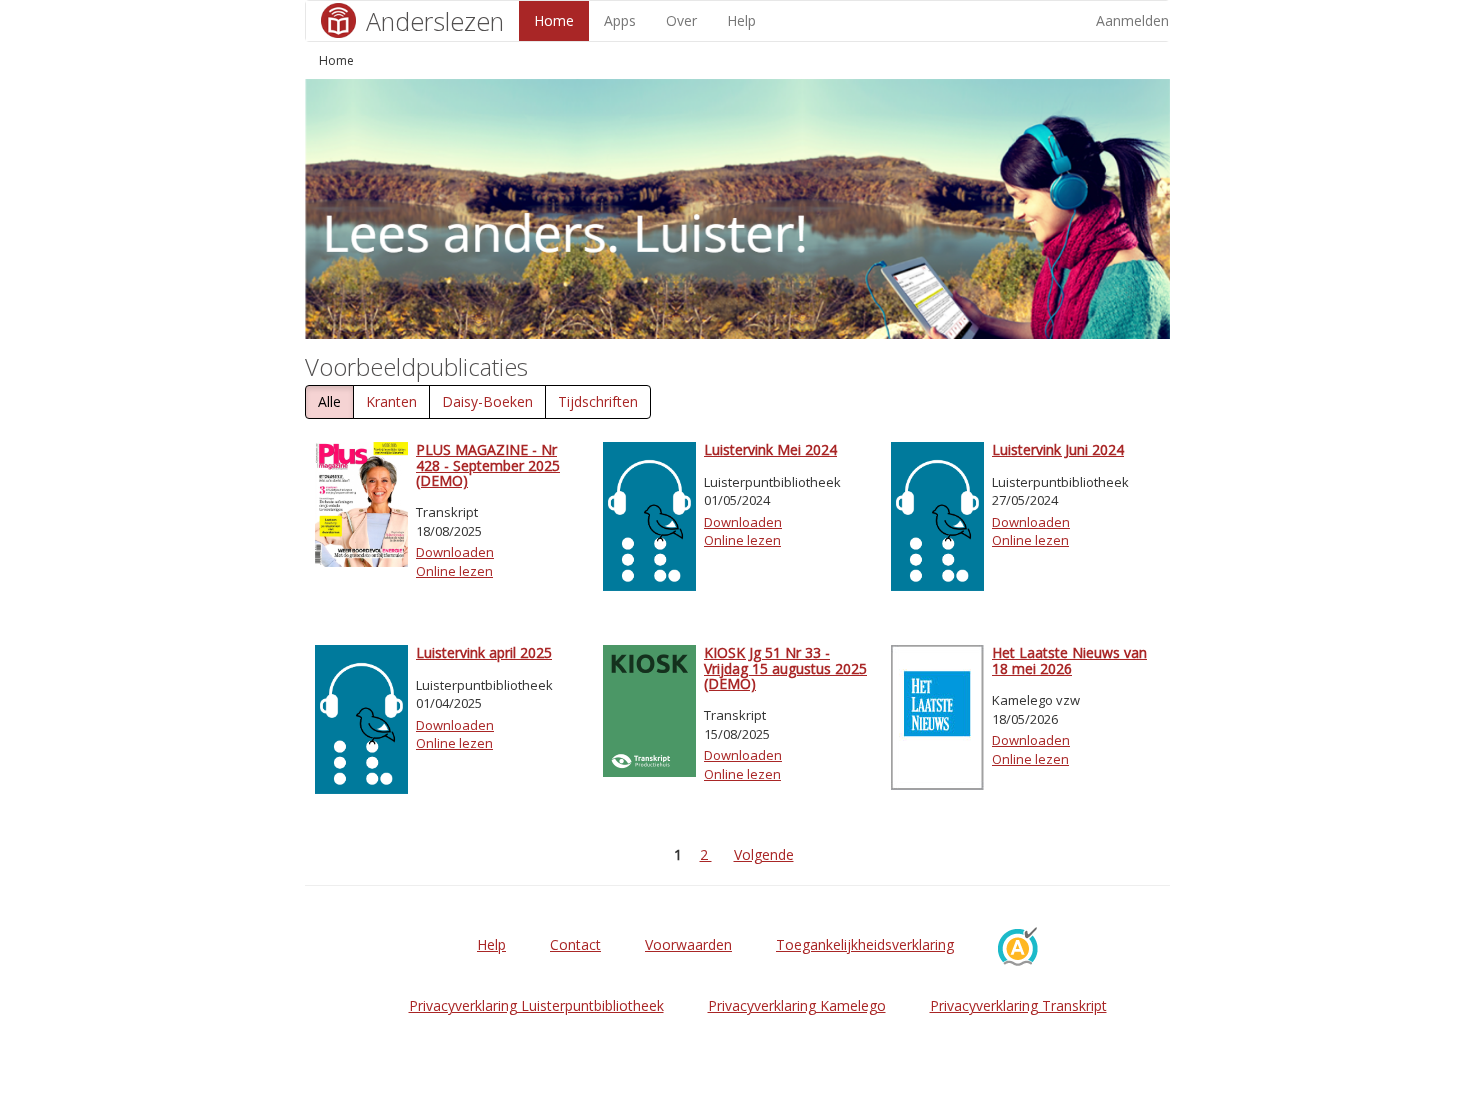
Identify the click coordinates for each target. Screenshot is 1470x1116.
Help (741, 20)
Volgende (764, 854)
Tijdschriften (598, 401)
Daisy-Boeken (487, 401)
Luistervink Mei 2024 (770, 449)
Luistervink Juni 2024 (1058, 449)
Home (554, 20)
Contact (575, 944)
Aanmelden (1132, 20)
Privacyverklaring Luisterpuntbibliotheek (536, 1005)
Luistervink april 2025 (484, 652)
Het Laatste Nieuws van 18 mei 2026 (1069, 660)
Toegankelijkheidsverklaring (865, 944)
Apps (620, 20)
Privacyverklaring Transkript (1018, 1005)
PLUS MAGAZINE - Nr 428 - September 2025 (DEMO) (488, 465)
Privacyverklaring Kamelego (797, 1005)
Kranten (391, 401)
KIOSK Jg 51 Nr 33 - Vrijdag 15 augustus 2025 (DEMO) (785, 668)
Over (681, 20)
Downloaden (455, 552)
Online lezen (454, 571)
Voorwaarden (688, 944)
